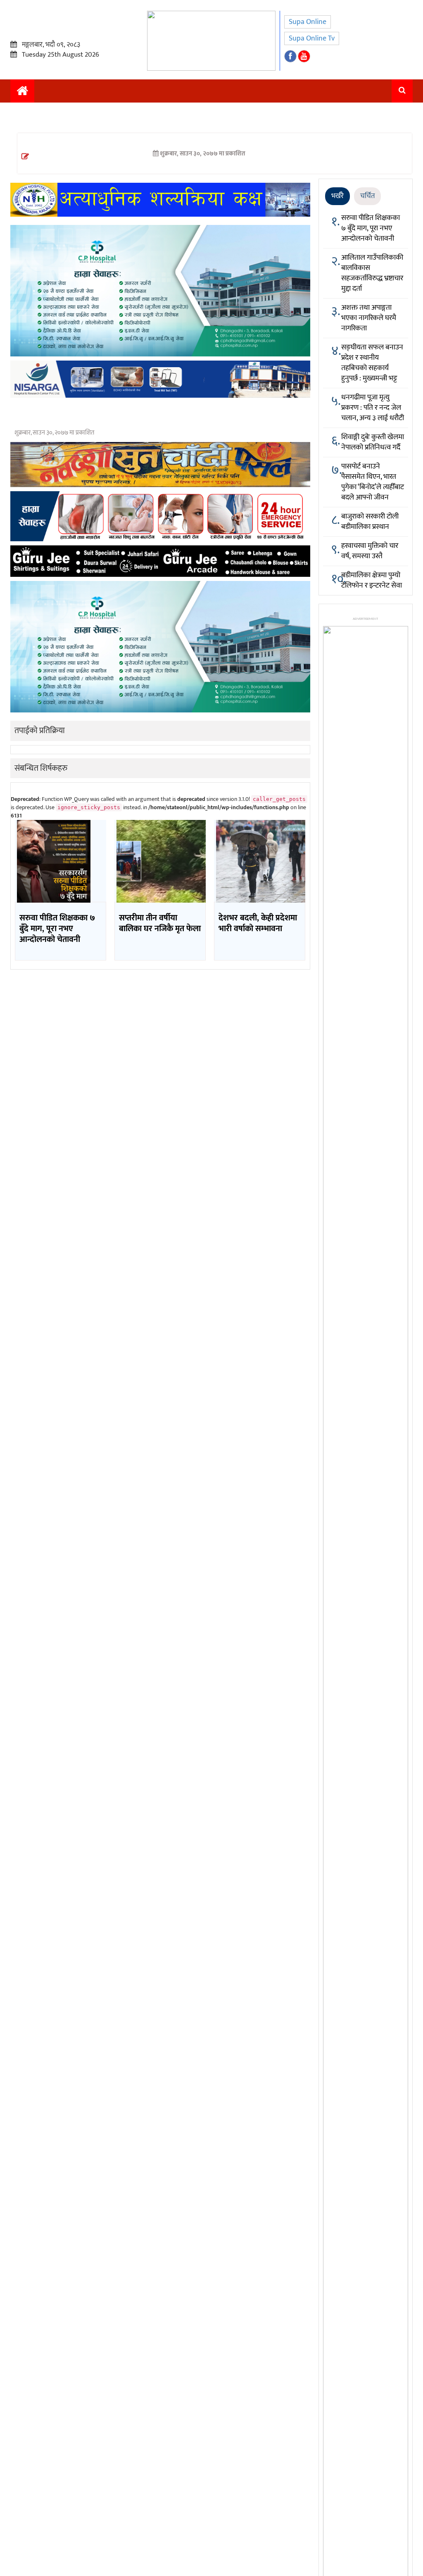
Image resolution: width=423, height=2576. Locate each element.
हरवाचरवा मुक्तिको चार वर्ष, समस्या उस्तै (370, 551)
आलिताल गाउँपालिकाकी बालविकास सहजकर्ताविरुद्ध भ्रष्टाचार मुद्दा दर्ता (372, 273)
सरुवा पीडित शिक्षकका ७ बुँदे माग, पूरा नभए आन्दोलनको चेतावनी (371, 228)
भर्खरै (337, 196)
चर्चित (367, 196)
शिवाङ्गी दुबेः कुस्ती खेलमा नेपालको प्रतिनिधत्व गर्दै (373, 442)
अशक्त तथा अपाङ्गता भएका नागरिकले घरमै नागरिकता (369, 318)
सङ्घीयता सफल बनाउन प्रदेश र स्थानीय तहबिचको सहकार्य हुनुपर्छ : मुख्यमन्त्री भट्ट (372, 363)
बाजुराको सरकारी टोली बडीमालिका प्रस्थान (370, 522)
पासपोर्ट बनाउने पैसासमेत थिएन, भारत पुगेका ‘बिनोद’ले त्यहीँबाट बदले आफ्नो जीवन (373, 482)
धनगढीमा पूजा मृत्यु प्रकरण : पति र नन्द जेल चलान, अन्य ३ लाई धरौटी (373, 408)
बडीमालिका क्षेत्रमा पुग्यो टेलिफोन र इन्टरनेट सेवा (372, 580)
